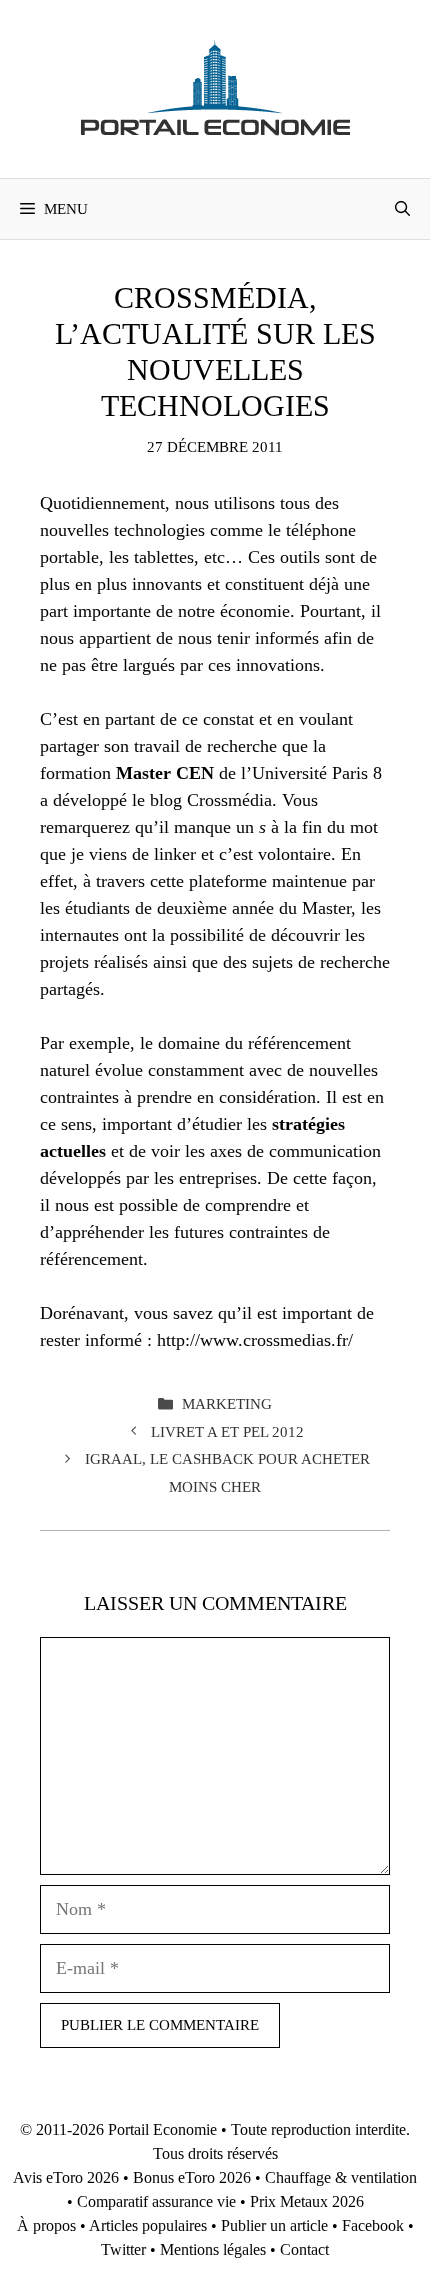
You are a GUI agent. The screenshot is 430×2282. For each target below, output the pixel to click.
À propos (46, 2225)
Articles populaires (148, 2225)
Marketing (227, 1403)
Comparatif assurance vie (156, 2201)
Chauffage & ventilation (341, 2177)
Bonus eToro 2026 (192, 2177)
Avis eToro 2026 (66, 2177)
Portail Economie (162, 2129)
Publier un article (274, 2225)
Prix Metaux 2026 (307, 2201)
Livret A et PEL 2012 (227, 1431)
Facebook (373, 2225)
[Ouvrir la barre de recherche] (402, 209)
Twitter (123, 2249)
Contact (304, 2249)
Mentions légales (213, 2249)
